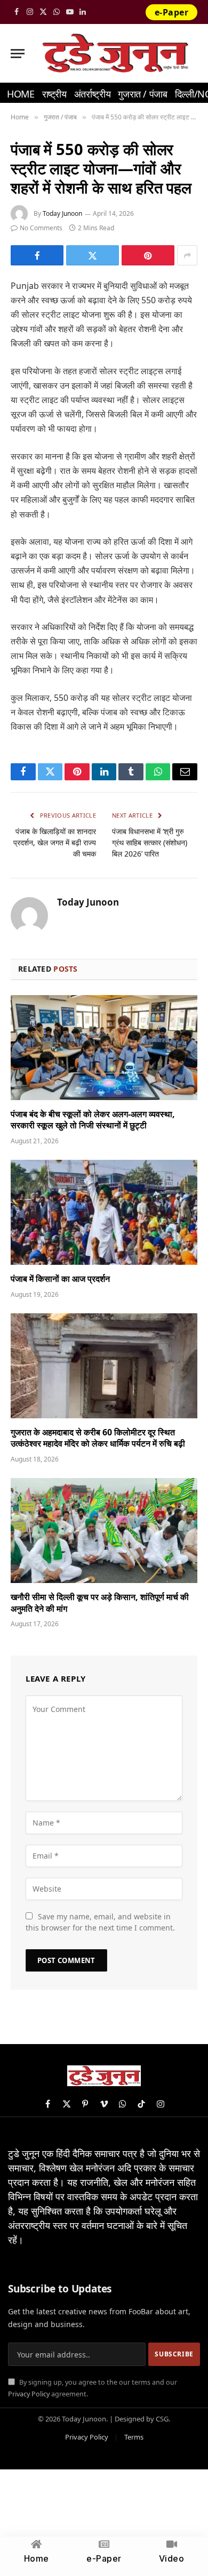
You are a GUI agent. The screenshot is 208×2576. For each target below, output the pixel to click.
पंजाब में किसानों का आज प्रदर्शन (60, 1279)
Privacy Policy (29, 2394)
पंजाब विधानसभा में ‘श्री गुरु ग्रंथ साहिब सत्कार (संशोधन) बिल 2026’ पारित (150, 842)
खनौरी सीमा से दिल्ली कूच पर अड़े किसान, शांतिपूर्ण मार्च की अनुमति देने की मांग (100, 1603)
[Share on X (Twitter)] (93, 255)
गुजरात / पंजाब (142, 94)
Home (21, 94)
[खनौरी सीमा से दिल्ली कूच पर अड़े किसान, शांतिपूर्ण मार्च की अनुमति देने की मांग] (104, 1531)
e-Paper (171, 12)
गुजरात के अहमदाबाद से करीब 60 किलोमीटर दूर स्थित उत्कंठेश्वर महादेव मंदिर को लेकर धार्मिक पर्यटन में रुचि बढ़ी (98, 1438)
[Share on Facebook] (37, 255)
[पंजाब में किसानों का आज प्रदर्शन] (104, 1212)
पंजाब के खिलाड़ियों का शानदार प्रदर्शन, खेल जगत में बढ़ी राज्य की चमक (55, 842)
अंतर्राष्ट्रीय (92, 94)
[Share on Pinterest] (148, 255)
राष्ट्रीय (54, 94)
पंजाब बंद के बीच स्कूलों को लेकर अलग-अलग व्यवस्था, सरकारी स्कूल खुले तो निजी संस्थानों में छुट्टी (93, 1120)
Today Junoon (62, 213)
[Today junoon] (115, 53)
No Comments (41, 228)
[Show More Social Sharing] (187, 255)
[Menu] (18, 54)
